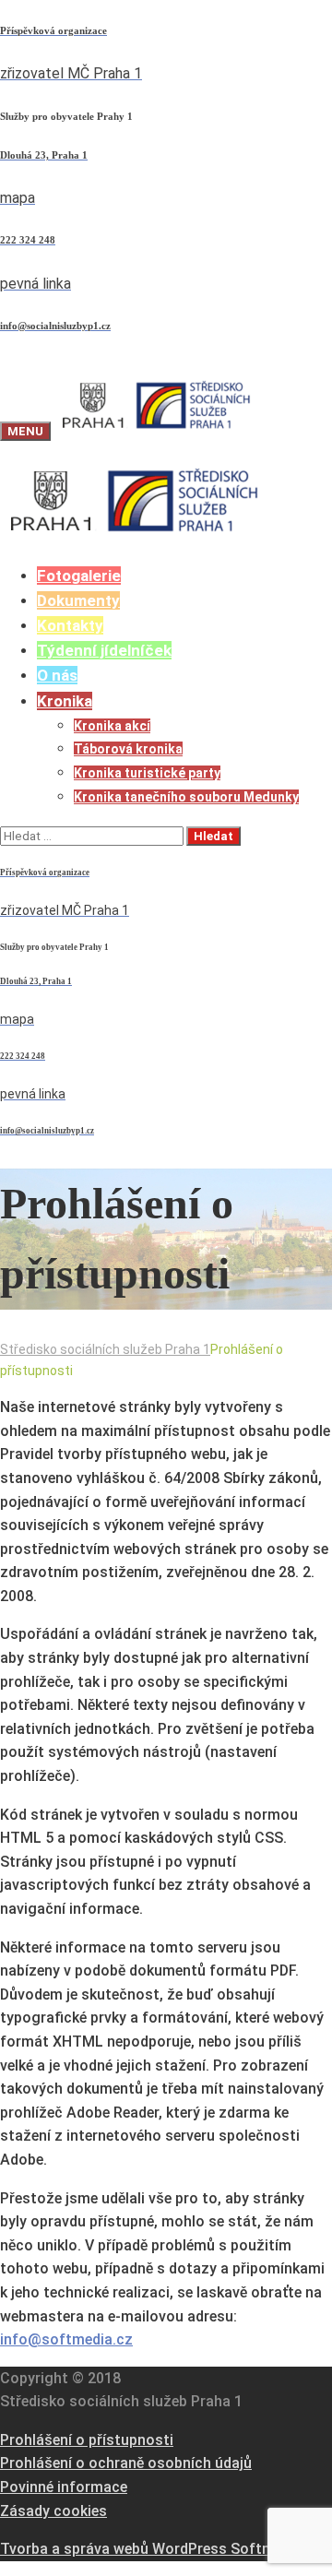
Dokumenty (78, 600)
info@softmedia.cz (66, 2339)
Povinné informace (64, 2487)
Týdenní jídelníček (104, 650)
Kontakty (70, 625)
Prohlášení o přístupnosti (87, 2440)
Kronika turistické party (147, 773)
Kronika (65, 701)
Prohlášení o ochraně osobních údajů (126, 2463)
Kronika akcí (112, 726)
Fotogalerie (79, 576)
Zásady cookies (53, 2511)
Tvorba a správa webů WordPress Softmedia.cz (161, 2549)
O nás (57, 675)
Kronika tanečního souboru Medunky (186, 797)
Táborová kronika (128, 749)
